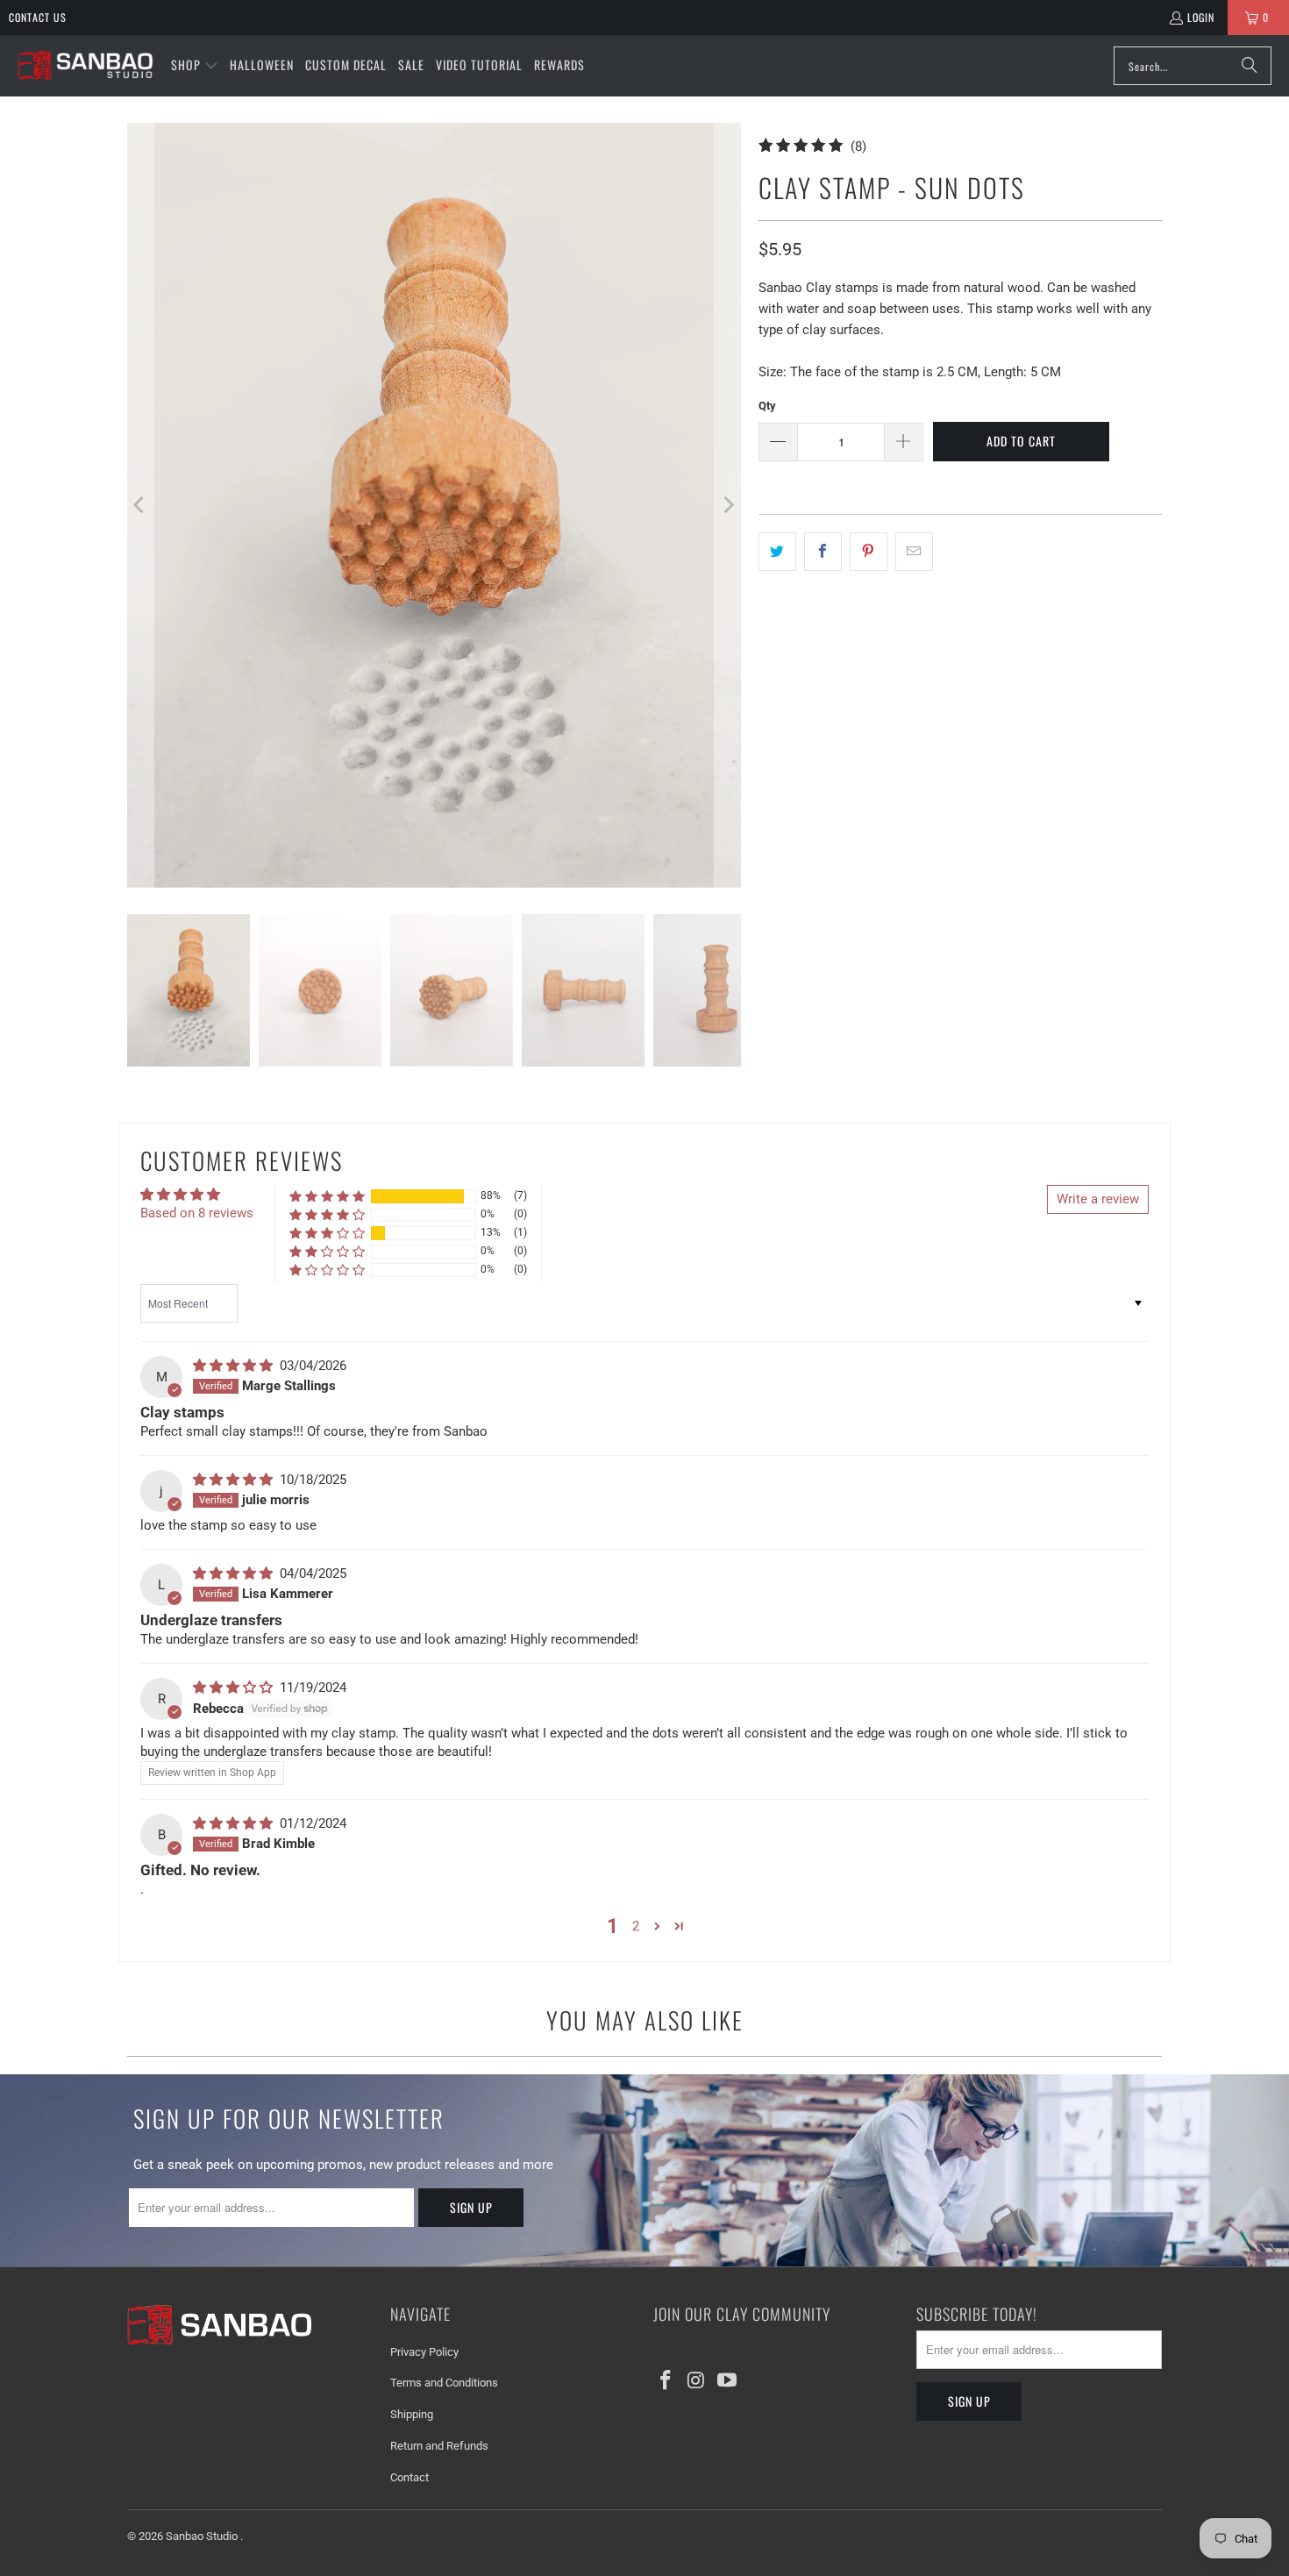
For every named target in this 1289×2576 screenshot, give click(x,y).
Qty (767, 406)
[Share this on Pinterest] (869, 552)
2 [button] (636, 1926)
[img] (235, 1366)
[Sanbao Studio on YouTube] (727, 2381)
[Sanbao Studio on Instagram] (697, 2381)
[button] (195, 66)
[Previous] (140, 505)
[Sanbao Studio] (85, 66)
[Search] (1250, 66)
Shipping (412, 2414)
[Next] (728, 505)
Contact (409, 2477)
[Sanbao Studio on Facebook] (666, 2381)
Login (1201, 17)
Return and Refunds (439, 2446)
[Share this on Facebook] (823, 552)
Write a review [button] (1098, 1199)
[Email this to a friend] (914, 552)
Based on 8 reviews (197, 1213)
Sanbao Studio (203, 2536)
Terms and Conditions (444, 2383)
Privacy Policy (424, 2352)
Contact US (38, 17)
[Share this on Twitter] (777, 552)
